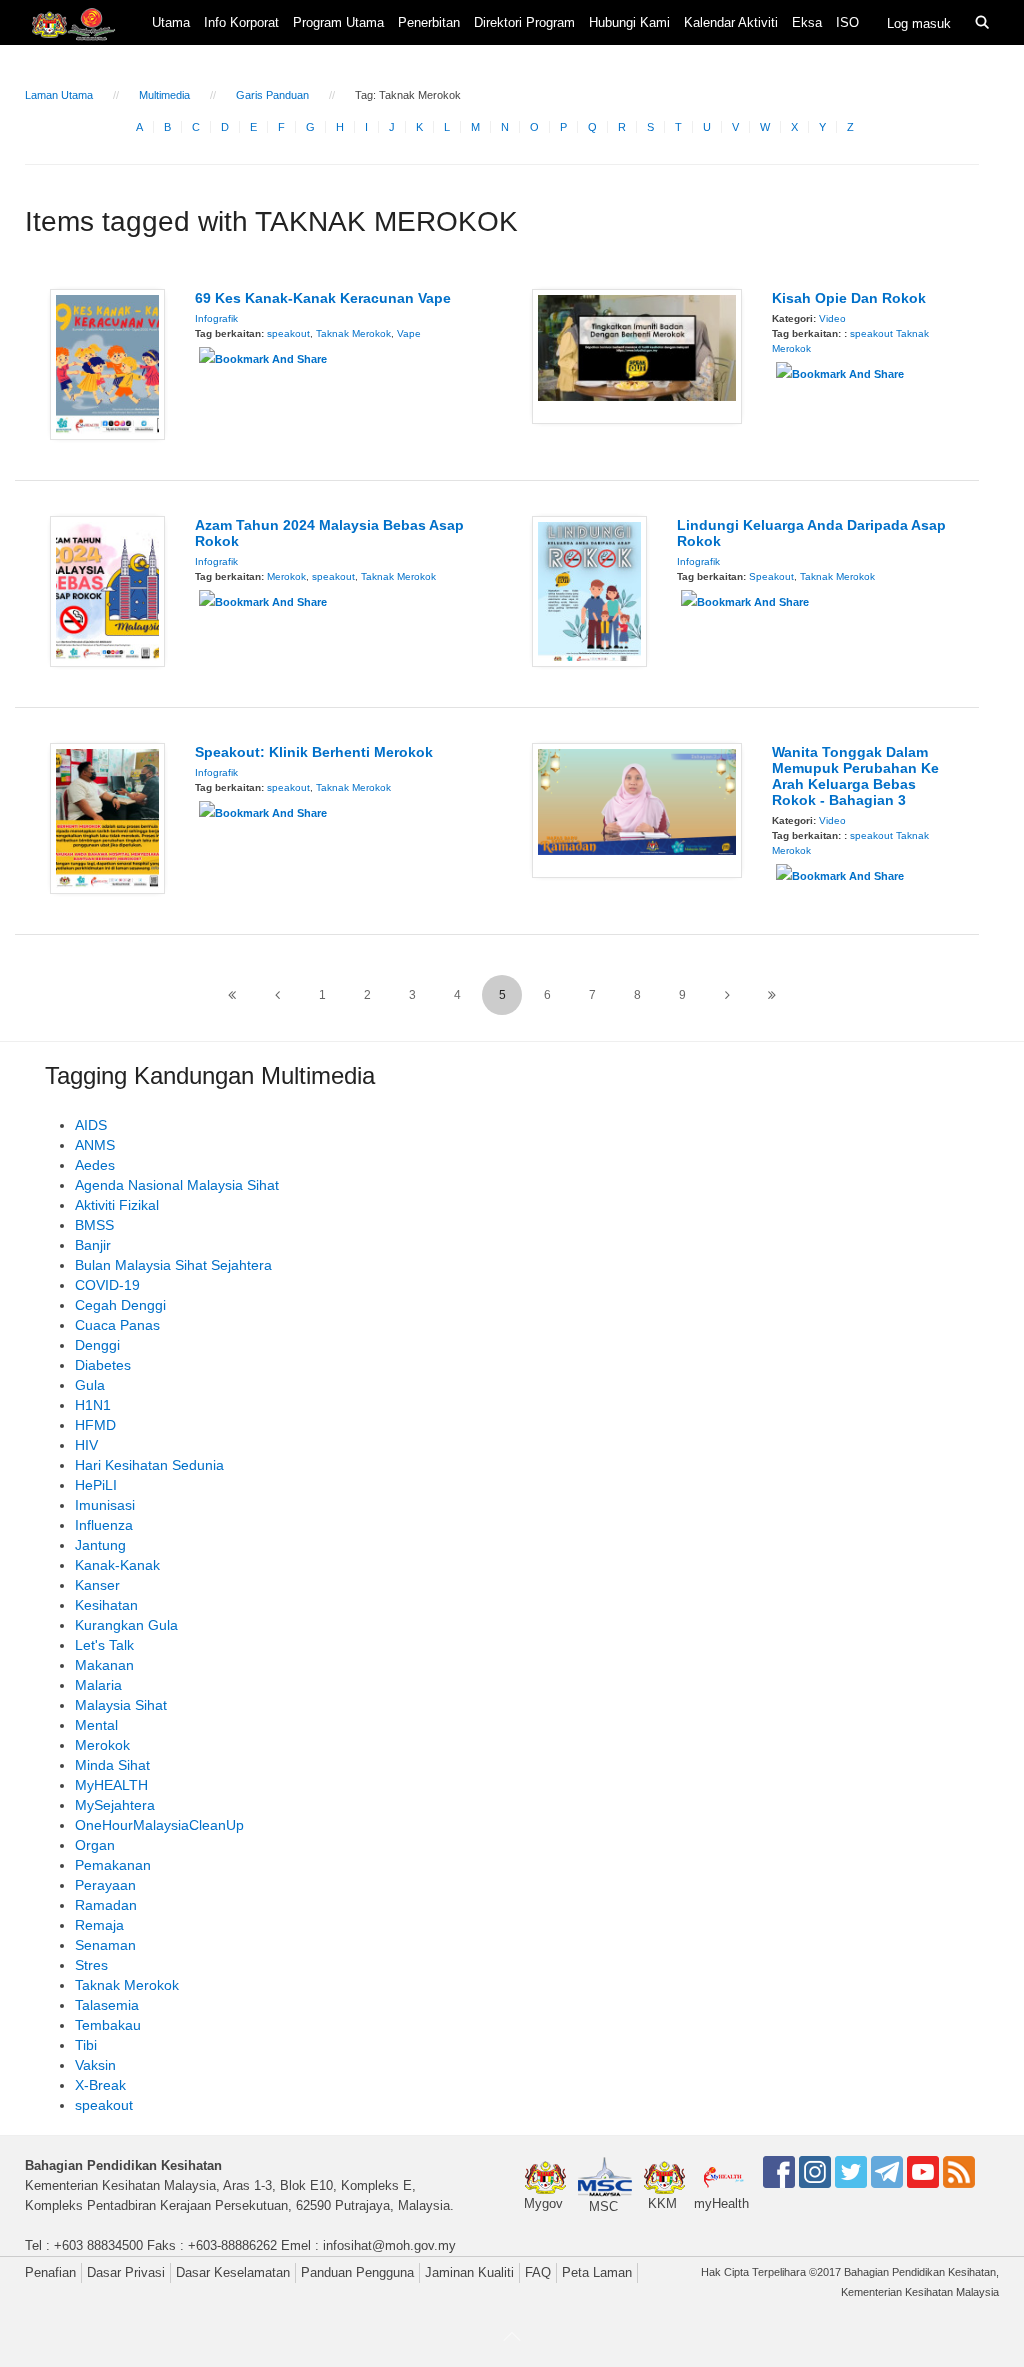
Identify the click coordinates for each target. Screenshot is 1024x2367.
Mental (96, 1725)
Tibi (86, 2045)
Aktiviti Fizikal (117, 1205)
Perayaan (105, 1885)
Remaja (99, 1925)
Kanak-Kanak (117, 1565)
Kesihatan (106, 1605)
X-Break (100, 2085)
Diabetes (103, 1365)
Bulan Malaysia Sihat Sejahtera (173, 1265)
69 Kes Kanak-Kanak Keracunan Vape (323, 298)
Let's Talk (104, 1645)
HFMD (95, 1425)
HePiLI (96, 1485)
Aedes (95, 1165)
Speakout (771, 576)
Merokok (286, 576)
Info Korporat (241, 22)
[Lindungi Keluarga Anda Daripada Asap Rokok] (589, 590)
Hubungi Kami (629, 22)
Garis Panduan (272, 95)
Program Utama (338, 22)
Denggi (97, 1345)
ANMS (95, 1145)
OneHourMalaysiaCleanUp (159, 1825)
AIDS (91, 1125)
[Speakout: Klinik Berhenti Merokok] (107, 817)
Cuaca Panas (117, 1325)
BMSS (94, 1225)
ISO (847, 22)
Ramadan (106, 1905)
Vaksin (95, 2065)
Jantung (100, 1545)
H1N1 (93, 1405)
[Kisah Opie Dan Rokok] (637, 355)
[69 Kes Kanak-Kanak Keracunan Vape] (107, 363)
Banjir (93, 1245)
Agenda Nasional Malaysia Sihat (177, 1185)
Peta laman (597, 2272)
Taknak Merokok (353, 333)
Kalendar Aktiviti (731, 22)
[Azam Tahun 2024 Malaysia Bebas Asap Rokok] (107, 590)
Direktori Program (524, 22)
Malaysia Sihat (121, 1705)
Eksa (807, 22)
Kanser (97, 1585)
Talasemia (107, 2005)
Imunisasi (105, 1505)
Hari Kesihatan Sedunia (149, 1465)
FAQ (538, 2272)
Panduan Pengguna (357, 2272)
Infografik (216, 318)
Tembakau (108, 2025)
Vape (409, 333)
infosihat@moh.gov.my (389, 2245)
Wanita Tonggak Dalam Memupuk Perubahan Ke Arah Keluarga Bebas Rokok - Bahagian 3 (855, 776)
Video (832, 318)
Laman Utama (59, 95)
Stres (91, 1965)
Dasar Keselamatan (233, 2272)
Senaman (105, 1945)
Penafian (50, 2272)
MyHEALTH (111, 1785)
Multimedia (164, 95)
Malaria (98, 1685)
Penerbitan (429, 22)
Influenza (104, 1525)
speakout (288, 333)
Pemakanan (113, 1865)
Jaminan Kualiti (469, 2272)
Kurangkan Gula (126, 1625)
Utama (171, 22)
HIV (86, 1445)
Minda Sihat (112, 1765)
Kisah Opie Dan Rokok (849, 298)
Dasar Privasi (126, 2272)
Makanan (104, 1665)
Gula (90, 1385)
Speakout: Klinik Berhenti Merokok (314, 752)
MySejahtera (115, 1805)
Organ (95, 1845)
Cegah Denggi (120, 1305)
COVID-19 (107, 1285)
